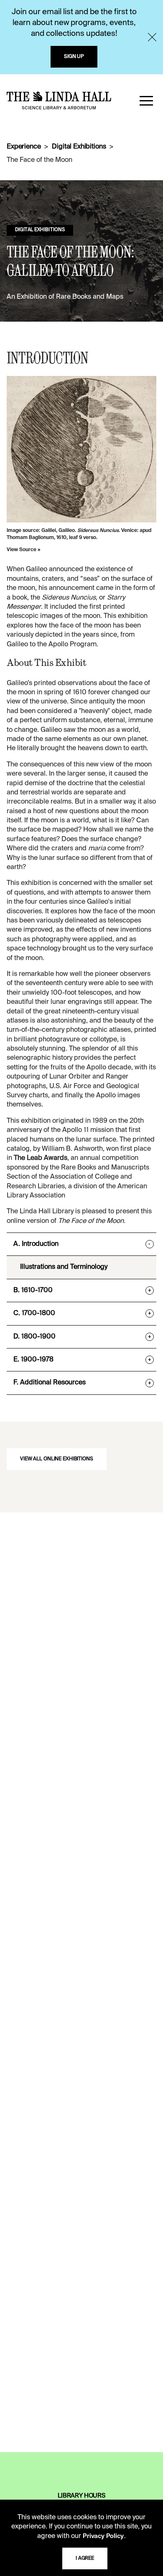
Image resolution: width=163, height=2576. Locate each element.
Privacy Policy (103, 2536)
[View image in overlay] (81, 449)
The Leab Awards (41, 1158)
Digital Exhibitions (79, 147)
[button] (146, 101)
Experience (24, 147)
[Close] (152, 37)
